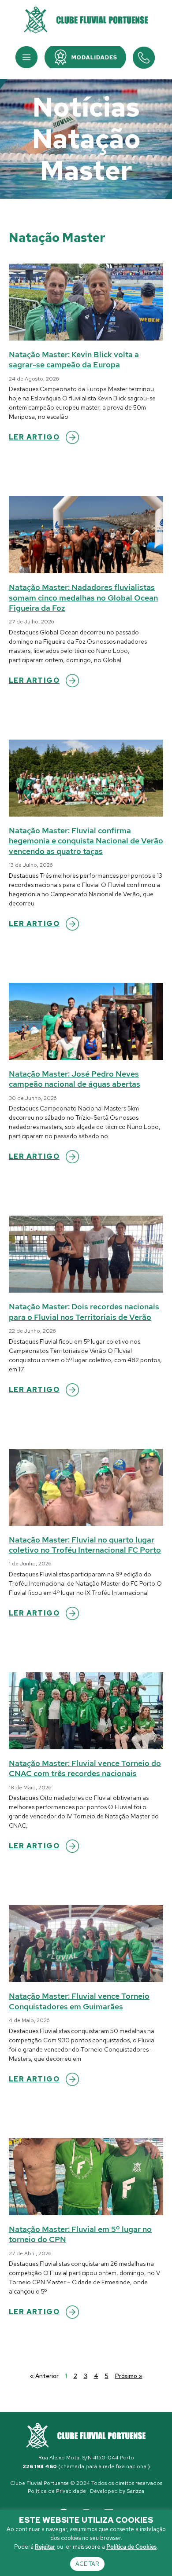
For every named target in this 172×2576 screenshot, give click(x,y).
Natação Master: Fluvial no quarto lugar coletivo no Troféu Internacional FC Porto (85, 1545)
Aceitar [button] (87, 2564)
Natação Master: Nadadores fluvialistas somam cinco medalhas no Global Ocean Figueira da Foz (83, 597)
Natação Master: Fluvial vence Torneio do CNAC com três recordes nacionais (85, 1768)
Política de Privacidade (57, 2491)
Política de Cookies (131, 2547)
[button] (26, 57)
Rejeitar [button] (45, 2547)
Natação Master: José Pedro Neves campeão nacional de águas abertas (75, 1079)
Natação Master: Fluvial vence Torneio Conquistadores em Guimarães (79, 2001)
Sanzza (135, 2491)
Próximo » (129, 2376)
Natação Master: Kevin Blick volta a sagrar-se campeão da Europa (74, 359)
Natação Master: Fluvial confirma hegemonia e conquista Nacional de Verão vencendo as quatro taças (86, 841)
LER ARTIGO (34, 437)
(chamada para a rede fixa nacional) (86, 2466)
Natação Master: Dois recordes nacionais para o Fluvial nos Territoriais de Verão (84, 1312)
